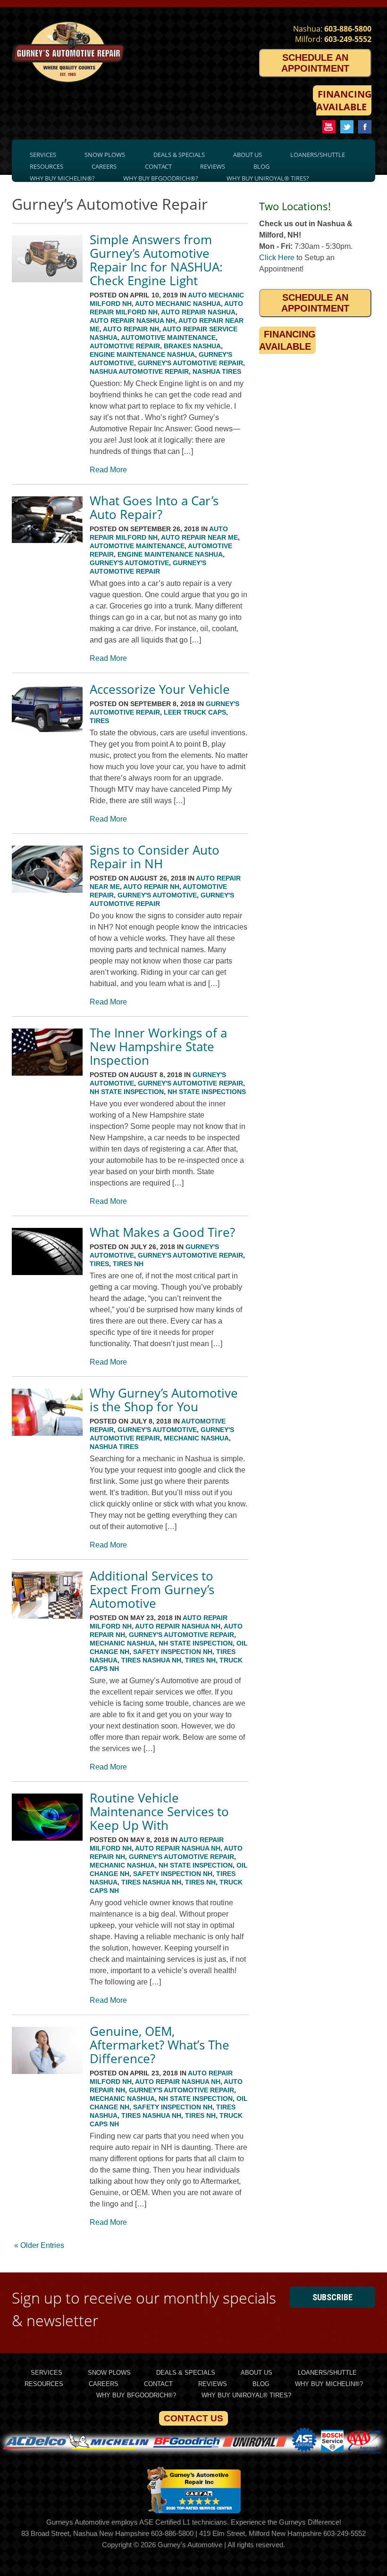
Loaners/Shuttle (318, 155)
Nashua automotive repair (139, 371)
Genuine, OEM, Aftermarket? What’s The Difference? (160, 2045)
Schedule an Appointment (315, 63)
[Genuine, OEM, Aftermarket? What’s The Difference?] (47, 2071)
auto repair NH (131, 329)
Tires (99, 721)
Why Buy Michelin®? (62, 178)
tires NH (128, 1264)
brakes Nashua (192, 346)
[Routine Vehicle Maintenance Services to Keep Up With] (47, 1838)
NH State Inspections (207, 1092)
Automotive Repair (125, 346)
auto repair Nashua (198, 312)
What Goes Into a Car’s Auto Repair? (154, 507)
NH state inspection (127, 1092)
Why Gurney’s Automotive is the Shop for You (164, 1400)
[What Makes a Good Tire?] (47, 1272)
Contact (158, 166)
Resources (46, 166)
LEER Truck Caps (195, 712)
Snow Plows (105, 155)
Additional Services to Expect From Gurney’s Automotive (152, 1589)
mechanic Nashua (196, 1438)
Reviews (213, 166)
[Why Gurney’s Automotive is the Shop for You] (47, 1433)
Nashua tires (217, 371)
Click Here (277, 258)
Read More (108, 470)
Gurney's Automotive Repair (190, 363)
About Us (248, 155)
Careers (104, 166)
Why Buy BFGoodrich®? (161, 178)
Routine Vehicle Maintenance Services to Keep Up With (159, 1811)
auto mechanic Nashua (178, 304)
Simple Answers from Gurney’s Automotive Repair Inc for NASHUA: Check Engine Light (156, 260)
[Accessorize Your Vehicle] (47, 729)
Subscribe (332, 2297)
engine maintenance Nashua (142, 354)
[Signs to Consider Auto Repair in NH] (47, 890)
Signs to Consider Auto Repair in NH (155, 857)
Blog (261, 166)
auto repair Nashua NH (132, 321)
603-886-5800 (348, 29)
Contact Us (193, 2418)
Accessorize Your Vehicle (160, 689)
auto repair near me (199, 537)
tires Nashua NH (151, 1660)
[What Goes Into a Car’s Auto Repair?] (47, 540)
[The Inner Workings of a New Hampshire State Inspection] (47, 1073)
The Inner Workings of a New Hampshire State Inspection (158, 1046)
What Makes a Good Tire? (162, 1232)
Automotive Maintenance (168, 337)
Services (43, 155)
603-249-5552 (348, 39)
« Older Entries (39, 2245)
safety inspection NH (173, 1652)
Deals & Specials (179, 155)
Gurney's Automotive (129, 563)
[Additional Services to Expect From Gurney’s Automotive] (47, 1616)
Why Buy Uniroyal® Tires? (268, 178)
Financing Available (344, 100)
